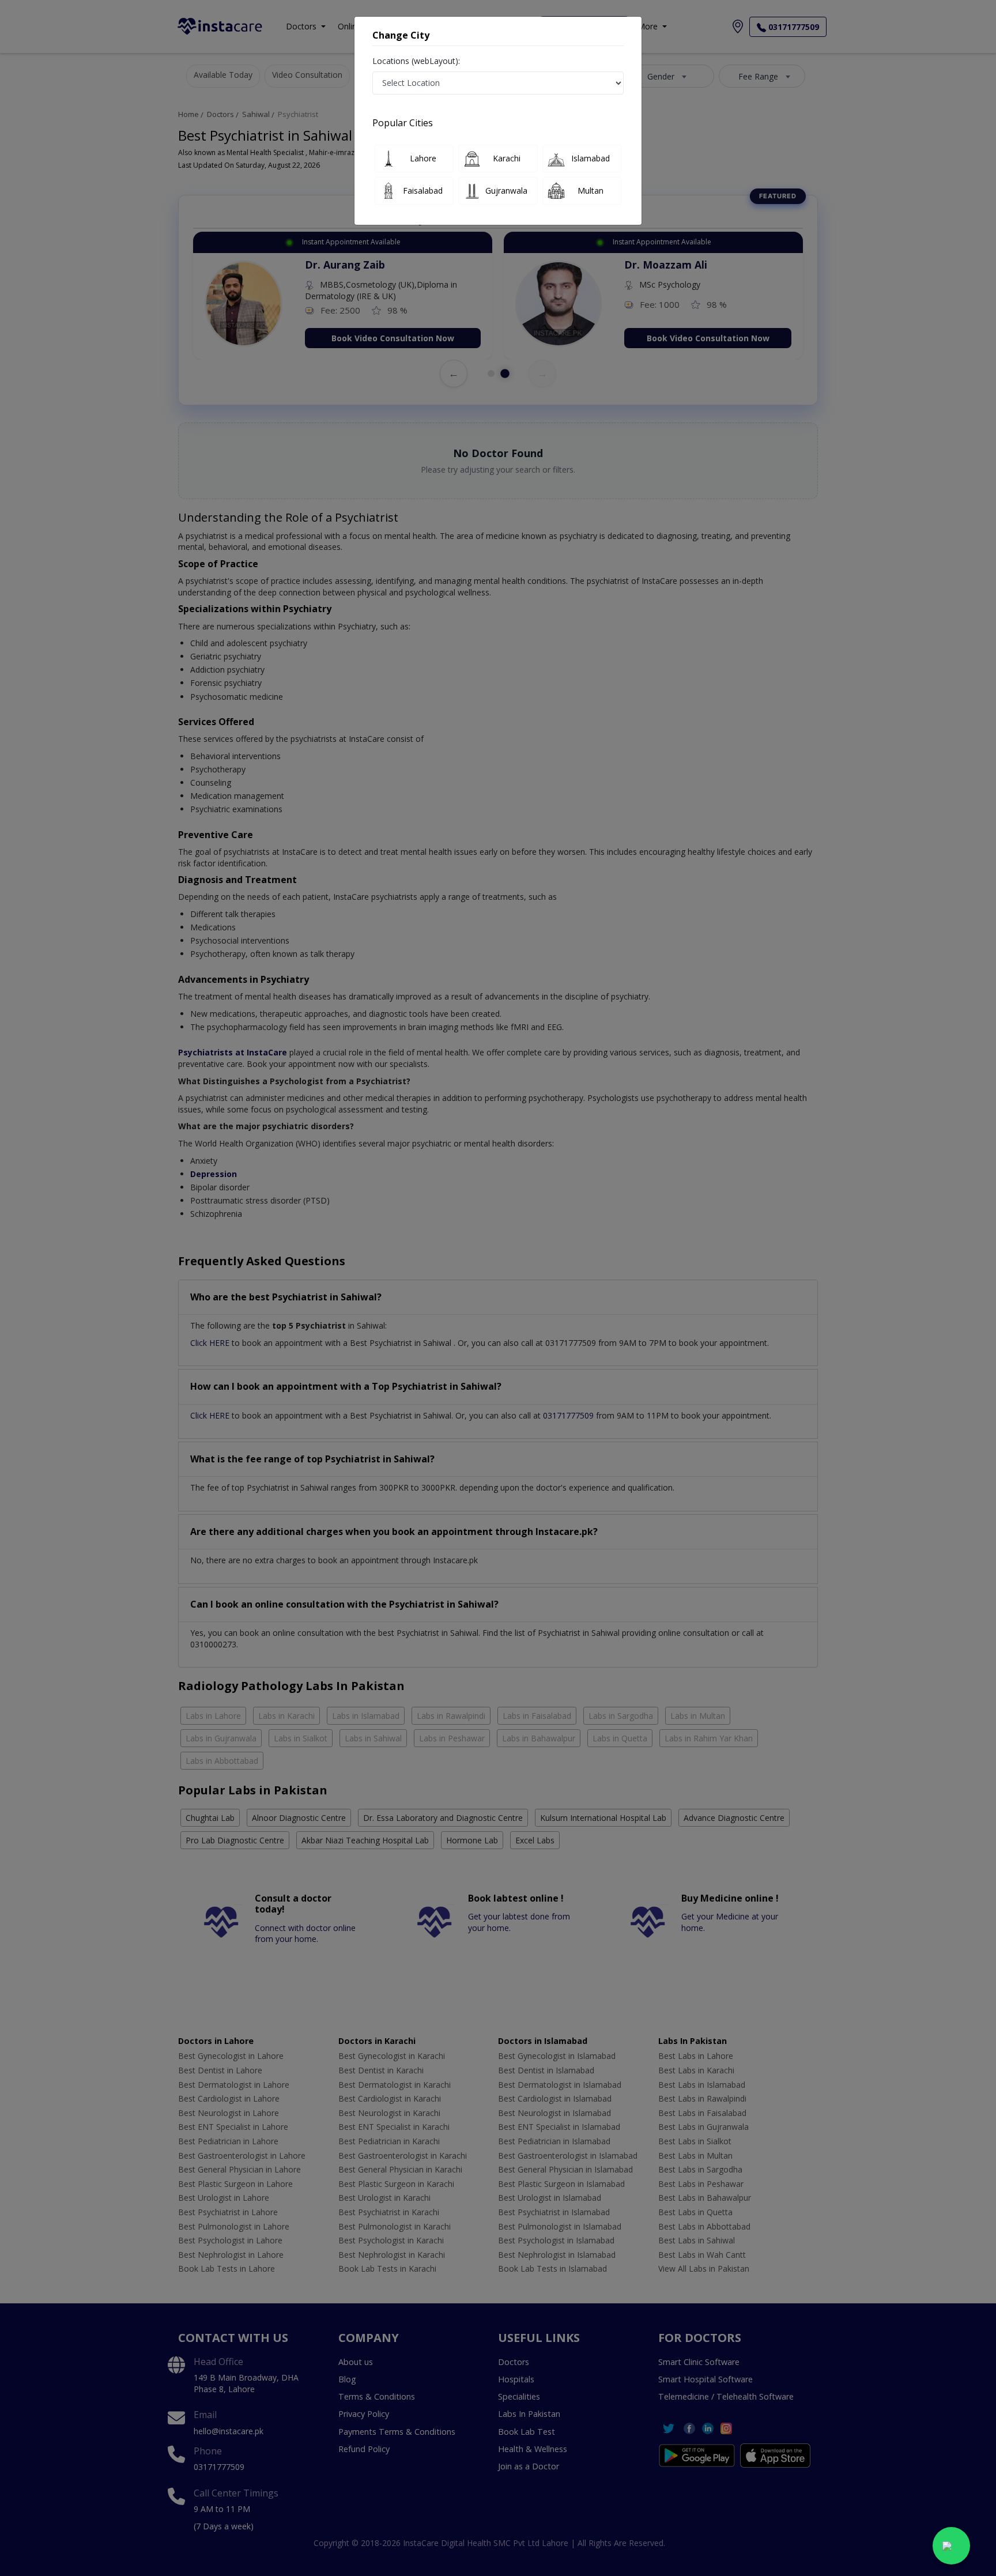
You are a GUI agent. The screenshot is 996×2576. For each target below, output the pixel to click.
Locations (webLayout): (416, 61)
